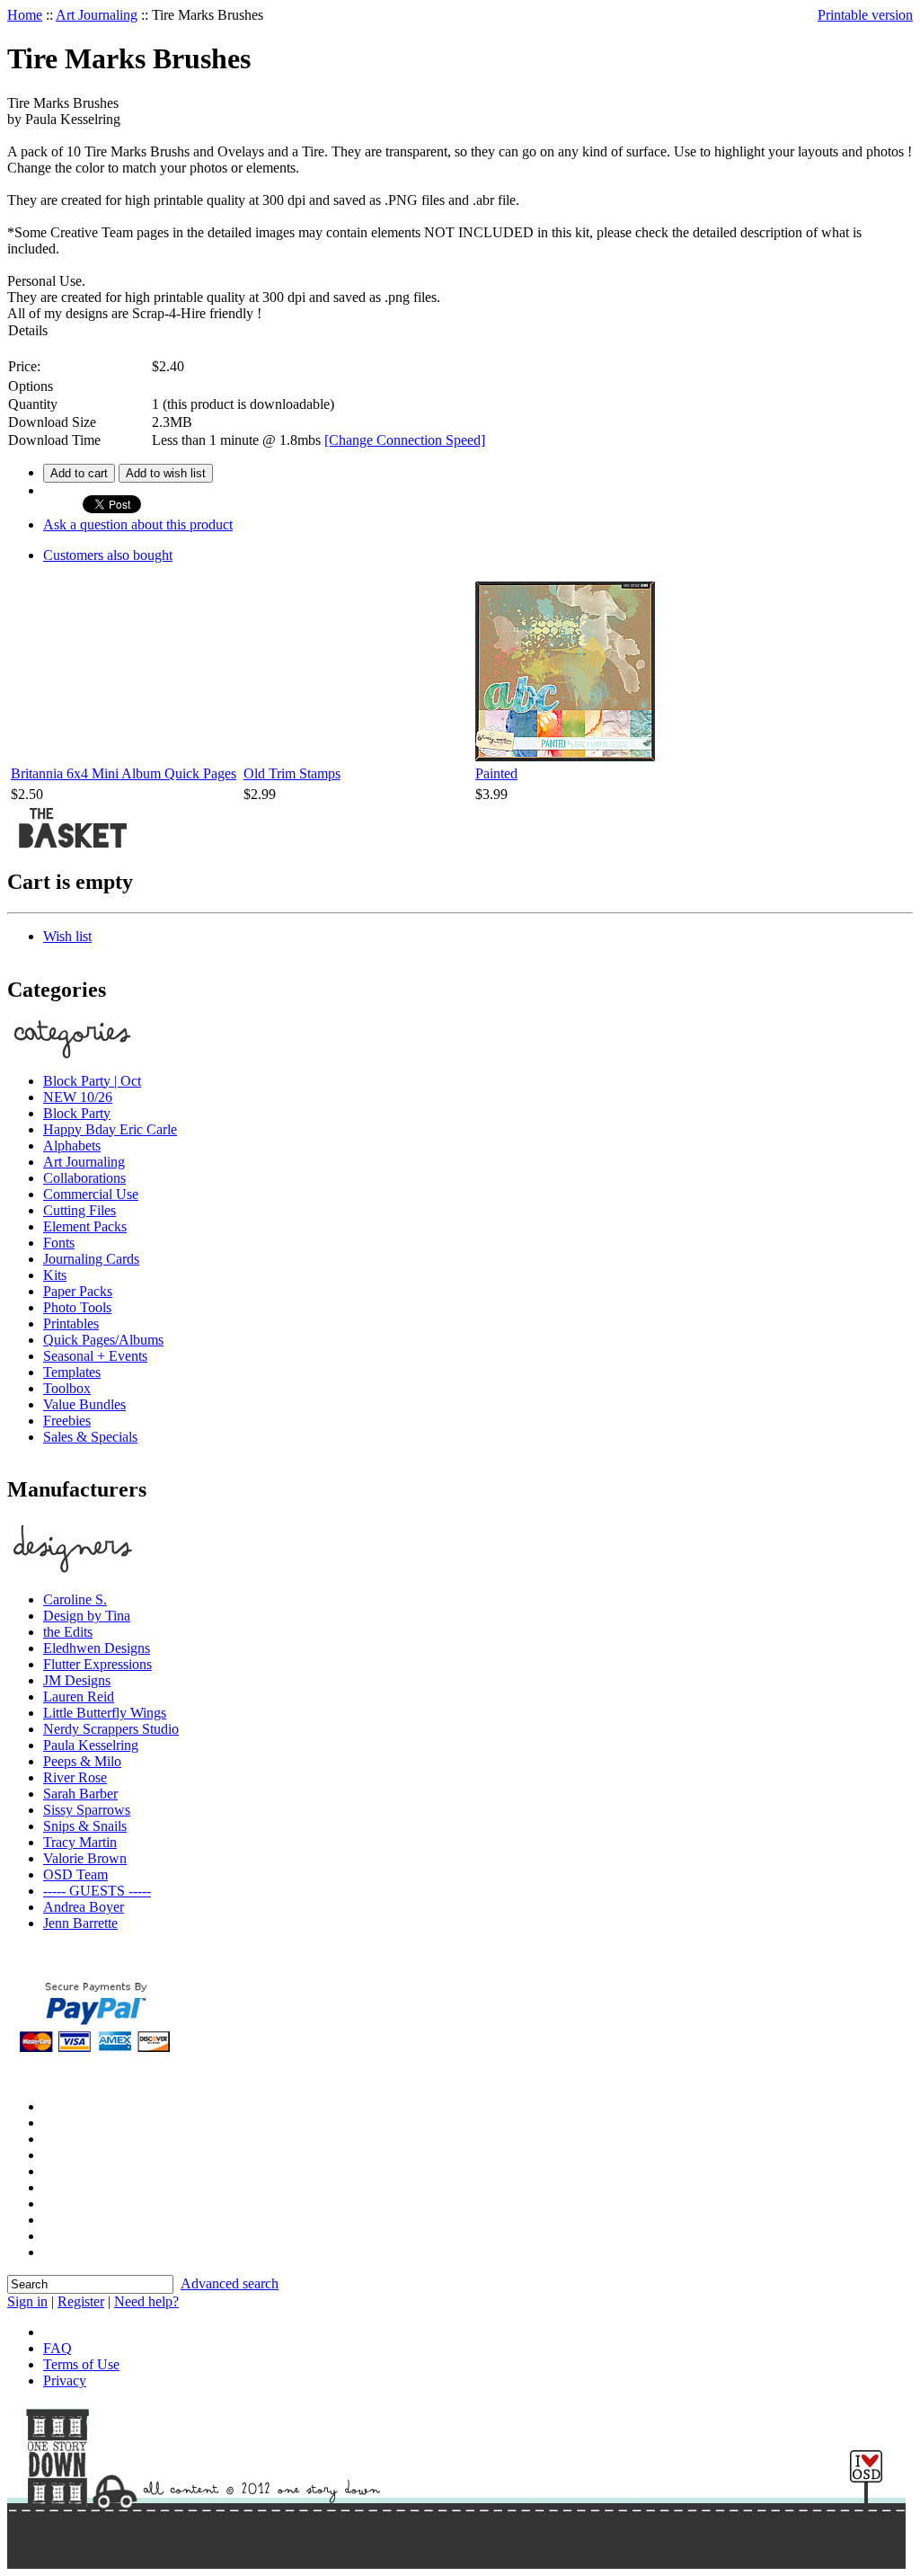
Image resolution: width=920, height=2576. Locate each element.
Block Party (77, 1113)
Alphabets (72, 1146)
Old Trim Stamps (292, 773)
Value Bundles (84, 1404)
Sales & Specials (90, 1437)
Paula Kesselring (91, 1745)
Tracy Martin (80, 1842)
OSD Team (75, 1874)
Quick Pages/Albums (103, 1340)
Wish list (67, 936)
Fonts (59, 1243)
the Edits (68, 1632)
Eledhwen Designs (97, 1648)
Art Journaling (97, 15)
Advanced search (230, 2283)
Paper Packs (78, 1291)
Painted (496, 773)
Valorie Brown (85, 1858)
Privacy (65, 2381)
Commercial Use (91, 1194)
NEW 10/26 (78, 1097)
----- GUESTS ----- (97, 1891)
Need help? (146, 2301)
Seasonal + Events (95, 1356)
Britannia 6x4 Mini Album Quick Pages (124, 773)
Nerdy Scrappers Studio (111, 1729)
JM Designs (77, 1680)
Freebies (67, 1421)
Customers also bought (108, 555)
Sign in (27, 2301)
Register (81, 2301)
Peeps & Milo (82, 1761)
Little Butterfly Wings (105, 1713)
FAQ (57, 2348)
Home (25, 15)
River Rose (75, 1777)
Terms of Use (81, 2364)
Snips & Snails (85, 1826)
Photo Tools (77, 1307)
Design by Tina (87, 1616)
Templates (72, 1372)
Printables (71, 1324)
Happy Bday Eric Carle (110, 1129)
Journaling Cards (91, 1259)
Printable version (865, 15)
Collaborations (84, 1178)
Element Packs (85, 1226)
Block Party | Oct (92, 1081)
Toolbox (67, 1388)
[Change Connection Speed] (405, 440)
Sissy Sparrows (87, 1810)
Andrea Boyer (84, 1907)
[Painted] (565, 756)
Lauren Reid (79, 1697)
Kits (55, 1275)
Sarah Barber (80, 1794)
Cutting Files (80, 1210)
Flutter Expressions (97, 1664)
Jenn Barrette (80, 1923)
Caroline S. (75, 1599)
